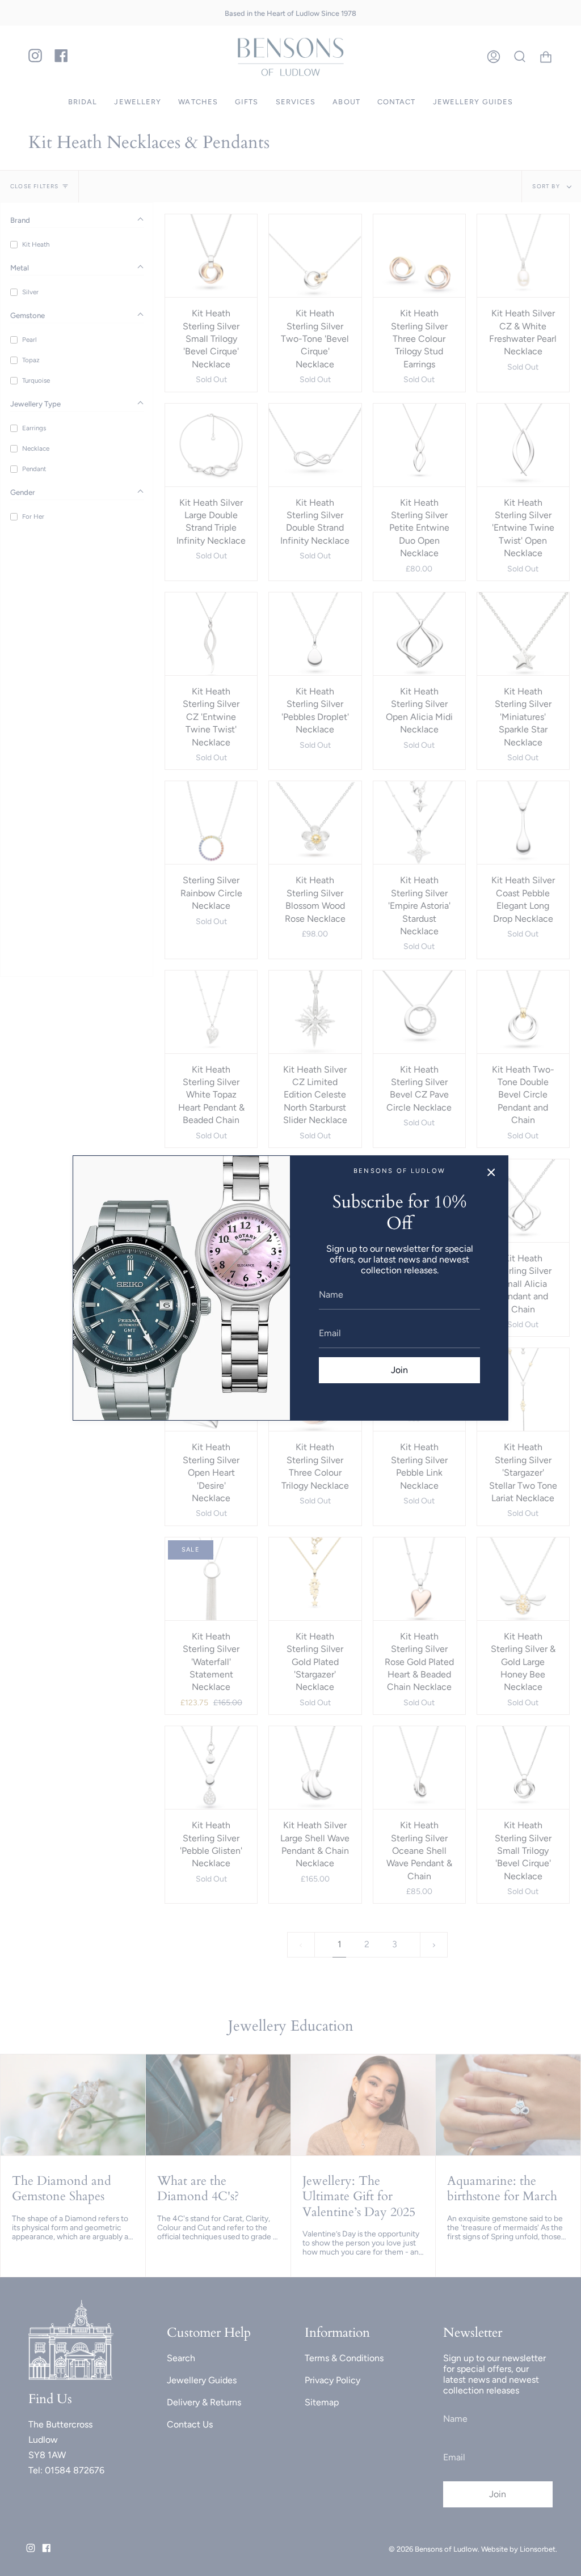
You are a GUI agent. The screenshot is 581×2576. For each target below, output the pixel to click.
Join (399, 1370)
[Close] (491, 1172)
